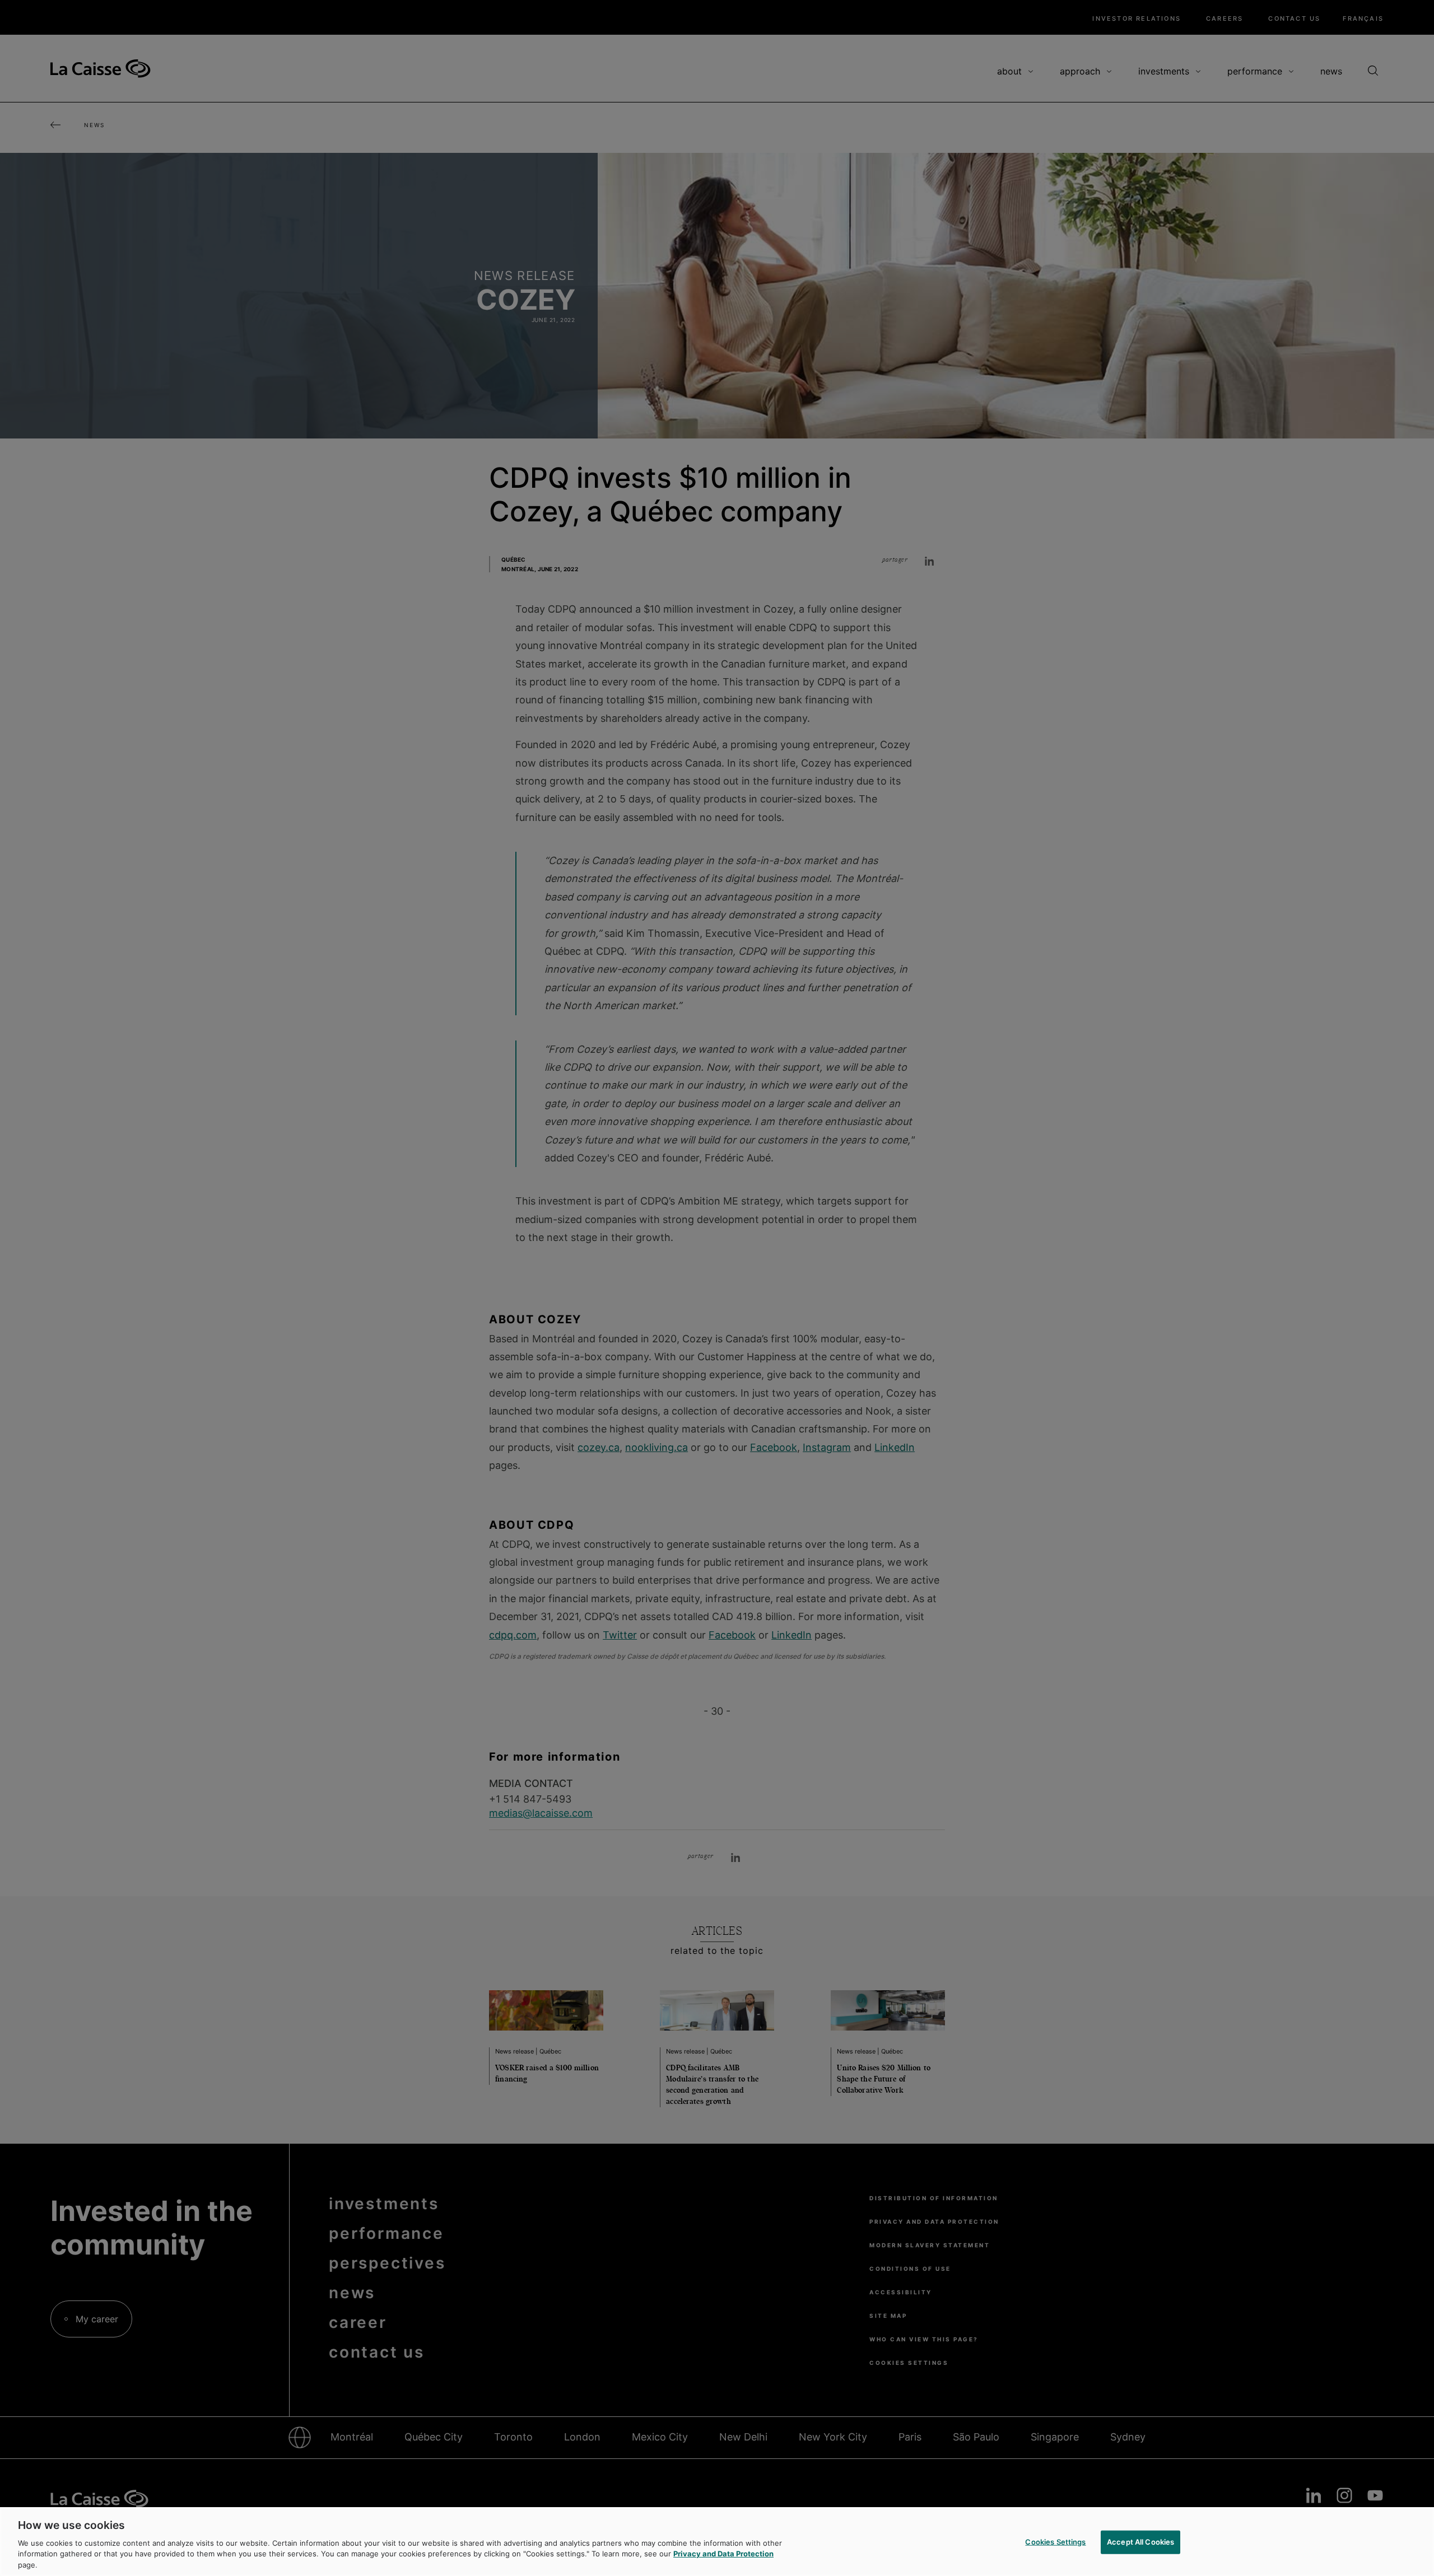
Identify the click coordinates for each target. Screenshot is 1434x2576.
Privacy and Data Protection (723, 2554)
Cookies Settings (1055, 2542)
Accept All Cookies (1140, 2542)
